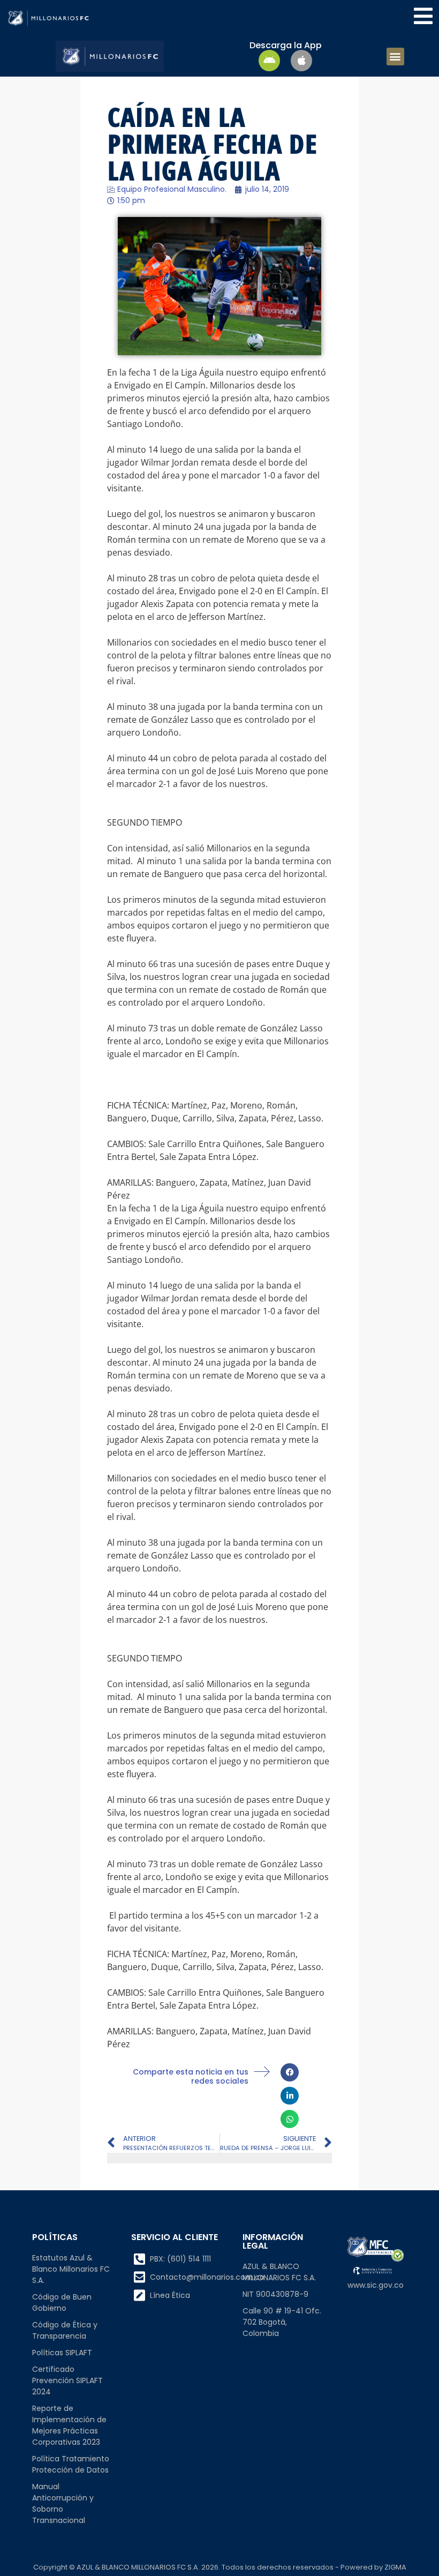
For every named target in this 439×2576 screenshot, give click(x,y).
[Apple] (301, 61)
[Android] (269, 61)
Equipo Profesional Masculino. (172, 189)
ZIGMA (395, 2567)
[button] (395, 57)
